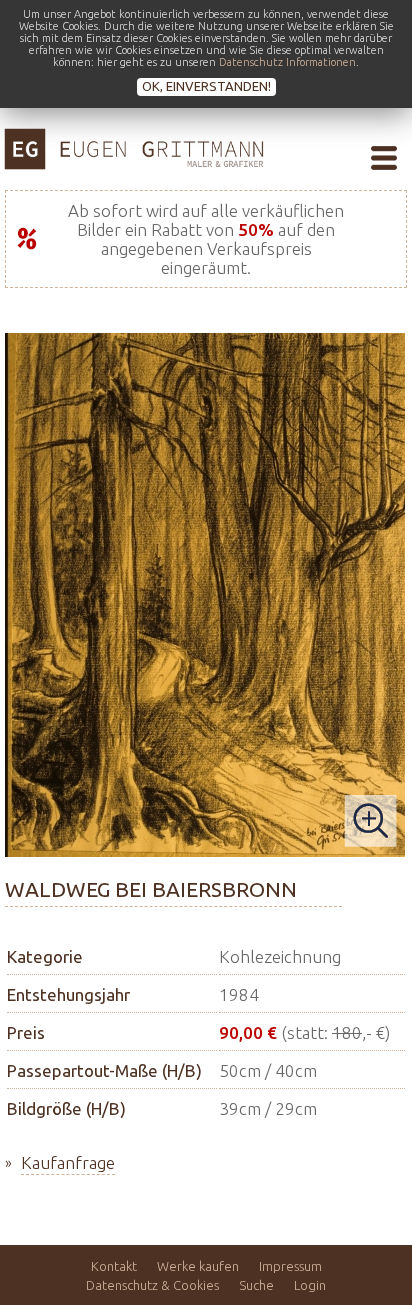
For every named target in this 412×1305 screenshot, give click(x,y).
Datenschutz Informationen (287, 62)
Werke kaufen (198, 1266)
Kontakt (114, 1266)
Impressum (290, 1266)
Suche (256, 1285)
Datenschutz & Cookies (152, 1285)
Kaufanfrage (68, 1162)
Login (310, 1285)
